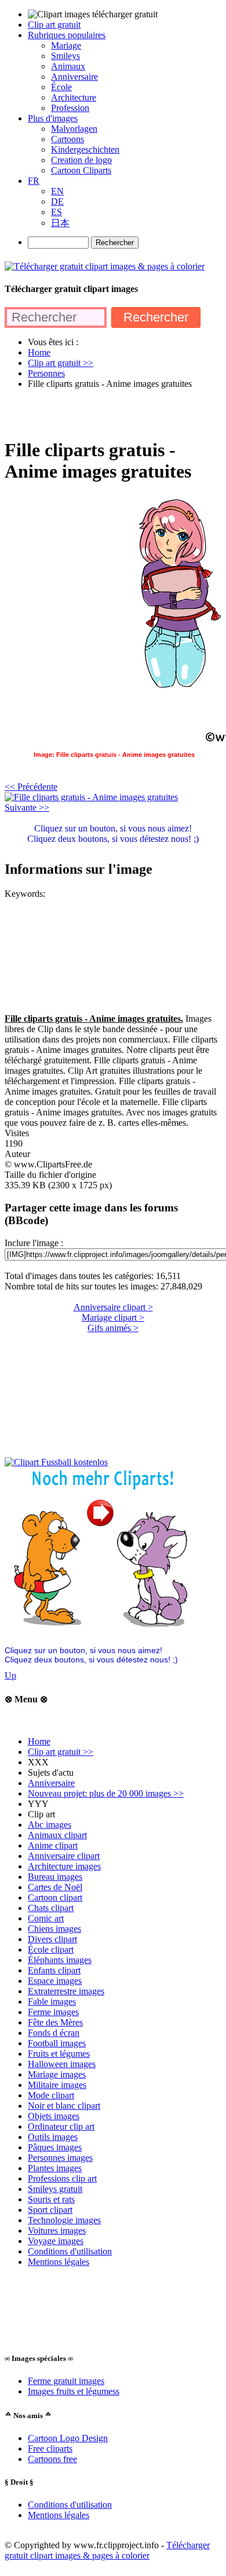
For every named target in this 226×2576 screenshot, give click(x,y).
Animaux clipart (57, 1835)
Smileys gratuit (55, 2189)
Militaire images (57, 2085)
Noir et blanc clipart (64, 2106)
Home (39, 1741)
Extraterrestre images (66, 1991)
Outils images (53, 2137)
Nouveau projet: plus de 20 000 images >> (106, 1793)
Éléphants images (60, 1960)
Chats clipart (51, 1908)
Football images (57, 2043)
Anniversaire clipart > (113, 1307)
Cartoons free (52, 2459)
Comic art (46, 1918)
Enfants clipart (54, 1970)
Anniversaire (51, 1783)
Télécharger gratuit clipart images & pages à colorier (107, 2550)
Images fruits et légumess (74, 2391)
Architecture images (64, 1866)
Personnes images (60, 2158)
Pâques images (55, 2147)
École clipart (51, 1949)
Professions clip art (62, 2178)
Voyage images (56, 2241)
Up (10, 1675)
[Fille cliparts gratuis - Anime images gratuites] (91, 797)
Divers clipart (52, 1939)
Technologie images (64, 2220)
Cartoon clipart (55, 1897)
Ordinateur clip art (61, 2126)
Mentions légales (59, 2262)
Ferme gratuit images (66, 2381)
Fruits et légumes (59, 2054)
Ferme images (53, 2012)
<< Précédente (31, 787)
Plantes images (55, 2168)
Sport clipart (50, 2210)
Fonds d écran (54, 2033)
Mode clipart (51, 2095)
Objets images (54, 2116)
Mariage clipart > (113, 1317)
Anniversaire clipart (64, 1856)
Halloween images (62, 2064)
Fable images (52, 2002)
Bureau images (55, 1877)
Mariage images (57, 2074)
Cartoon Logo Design (68, 2438)
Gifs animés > (113, 1328)
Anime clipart (53, 1845)
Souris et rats (51, 2199)
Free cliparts (50, 2449)
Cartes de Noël (55, 1887)
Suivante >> (27, 807)
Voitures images (57, 2231)
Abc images (50, 1825)
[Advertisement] (113, 413)
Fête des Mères (55, 2022)
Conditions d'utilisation (70, 2251)
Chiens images (54, 1929)
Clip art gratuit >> (61, 1752)
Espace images (55, 1981)
